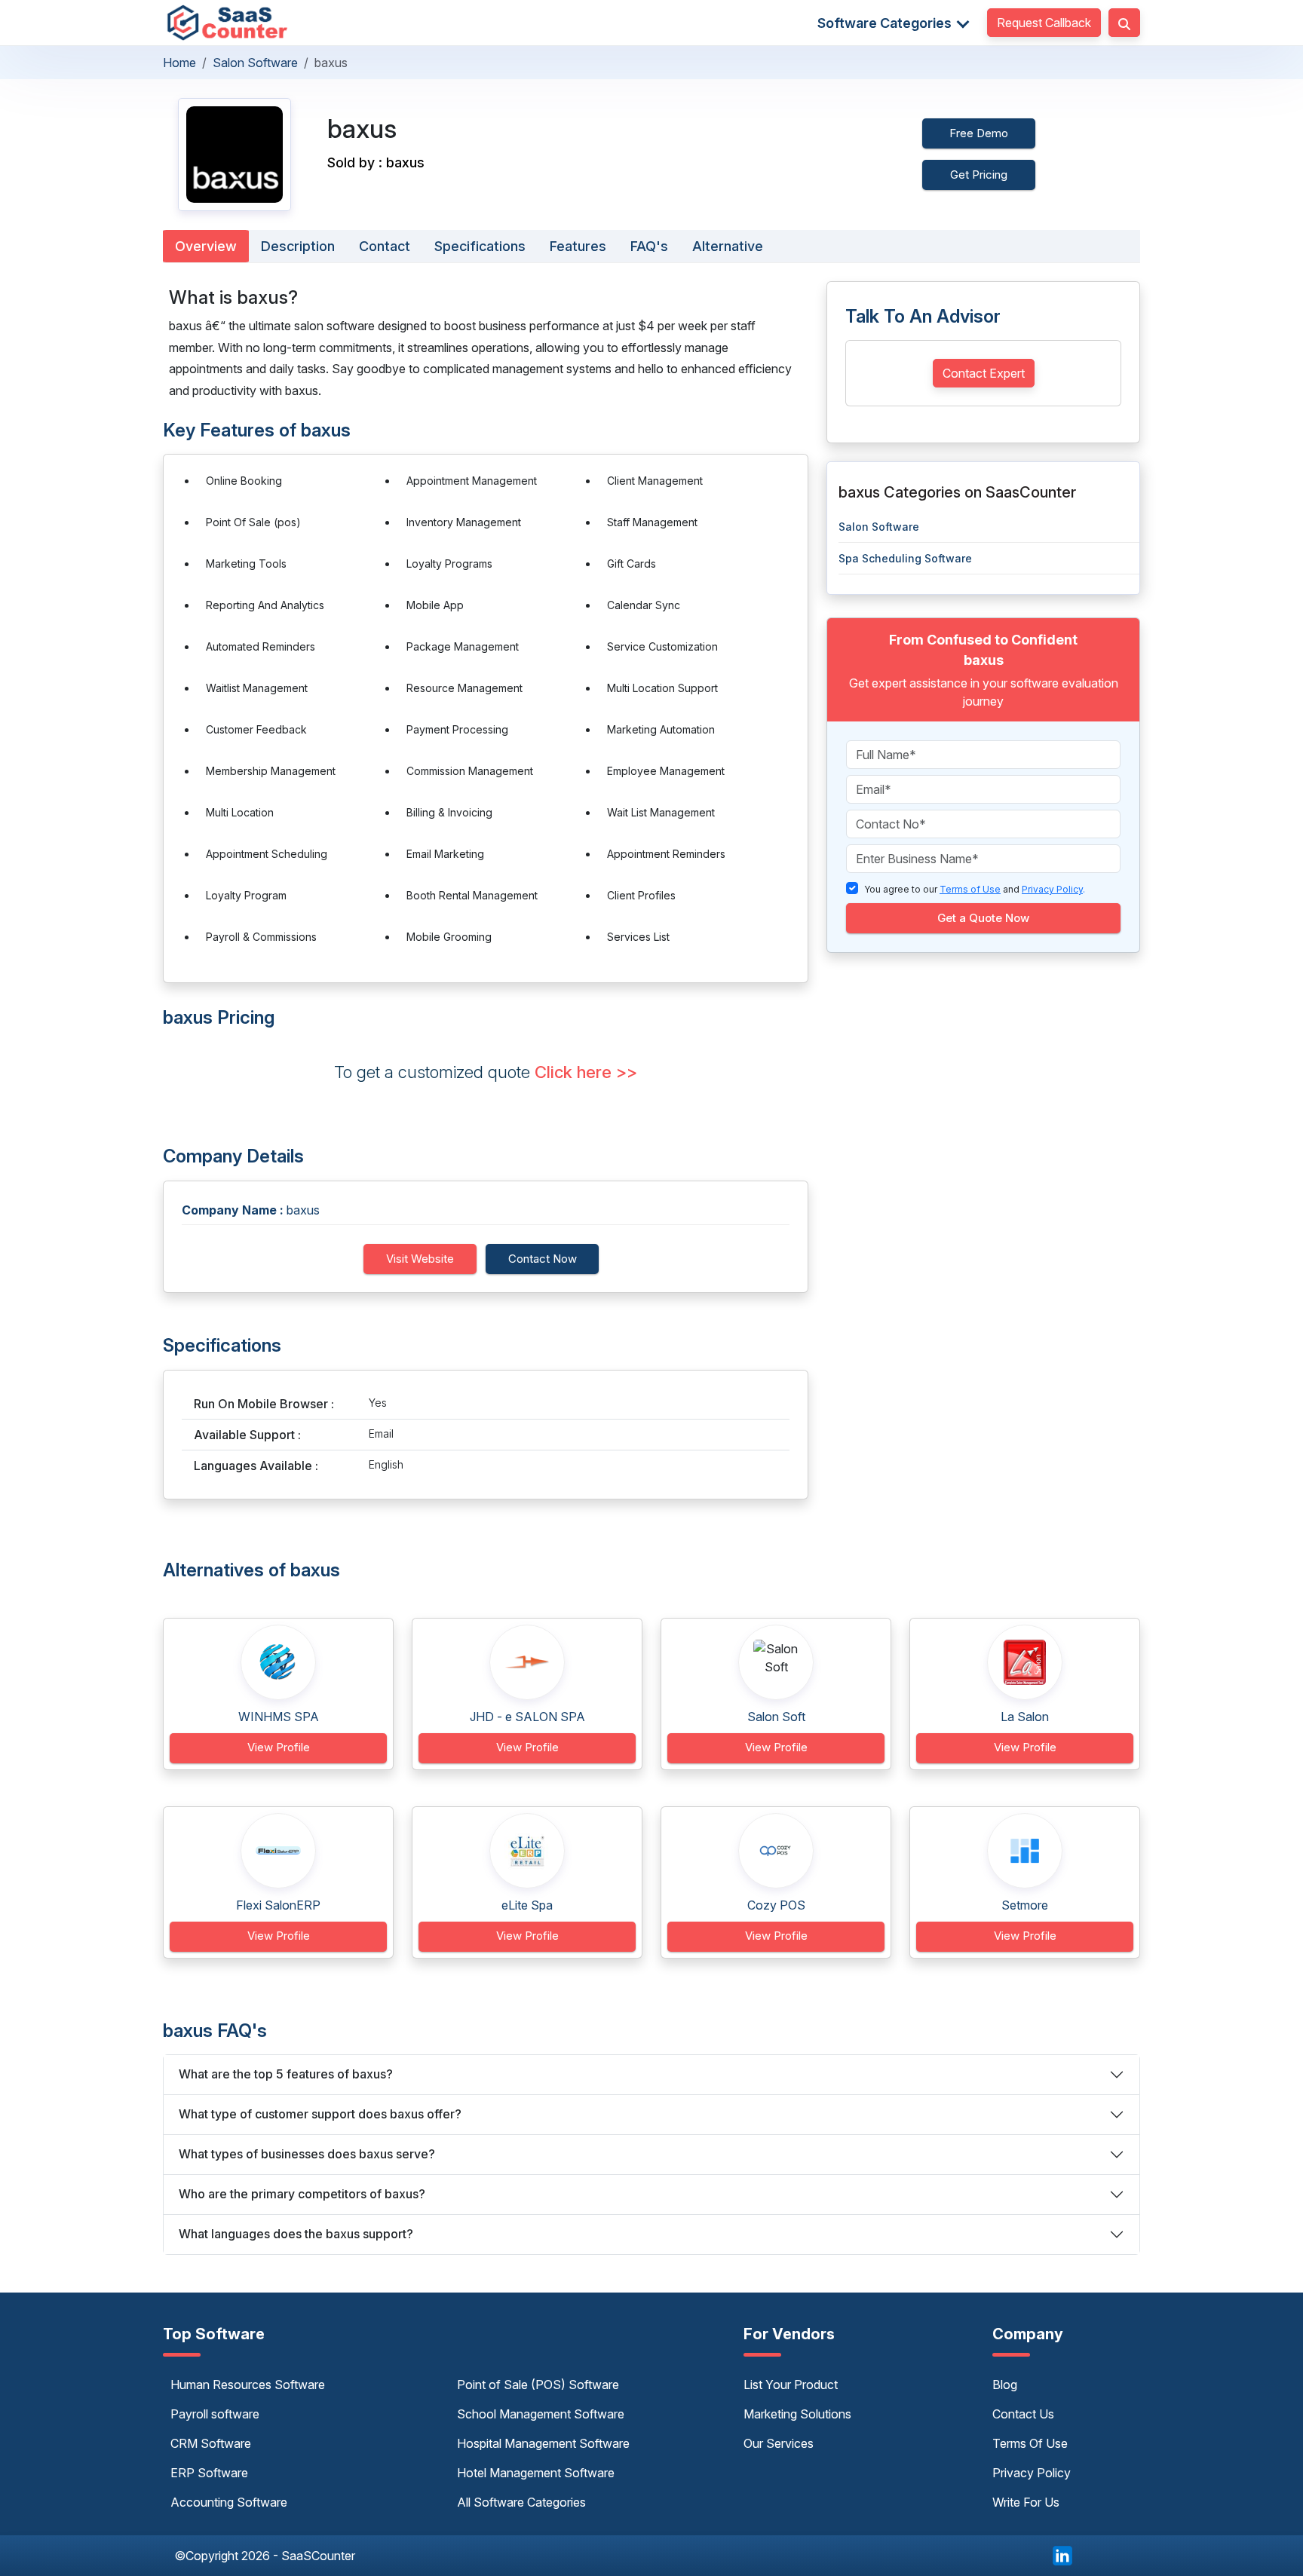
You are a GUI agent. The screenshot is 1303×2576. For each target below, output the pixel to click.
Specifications (480, 246)
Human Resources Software (248, 2385)
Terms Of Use (1030, 2443)
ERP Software (209, 2473)
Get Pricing (979, 175)
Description (298, 246)
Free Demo (979, 133)
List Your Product (791, 2385)
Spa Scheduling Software (905, 558)
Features (578, 246)
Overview (206, 246)
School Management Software (541, 2414)
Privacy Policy (1032, 2473)
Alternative (728, 246)
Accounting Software (229, 2502)
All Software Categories (521, 2502)
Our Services (779, 2443)
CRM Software (211, 2443)
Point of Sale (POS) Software (538, 2385)
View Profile (279, 1747)
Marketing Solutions (797, 2414)
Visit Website (420, 1259)
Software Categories (886, 23)
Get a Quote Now (983, 918)
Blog (1005, 2385)
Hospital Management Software (543, 2443)
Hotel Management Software (536, 2473)
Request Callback (1044, 23)
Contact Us (1023, 2414)
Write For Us (1026, 2502)
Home (179, 63)
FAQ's (649, 246)
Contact (385, 246)
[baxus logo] (235, 155)
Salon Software (255, 63)
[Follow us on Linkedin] (1062, 2554)
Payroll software (215, 2414)
